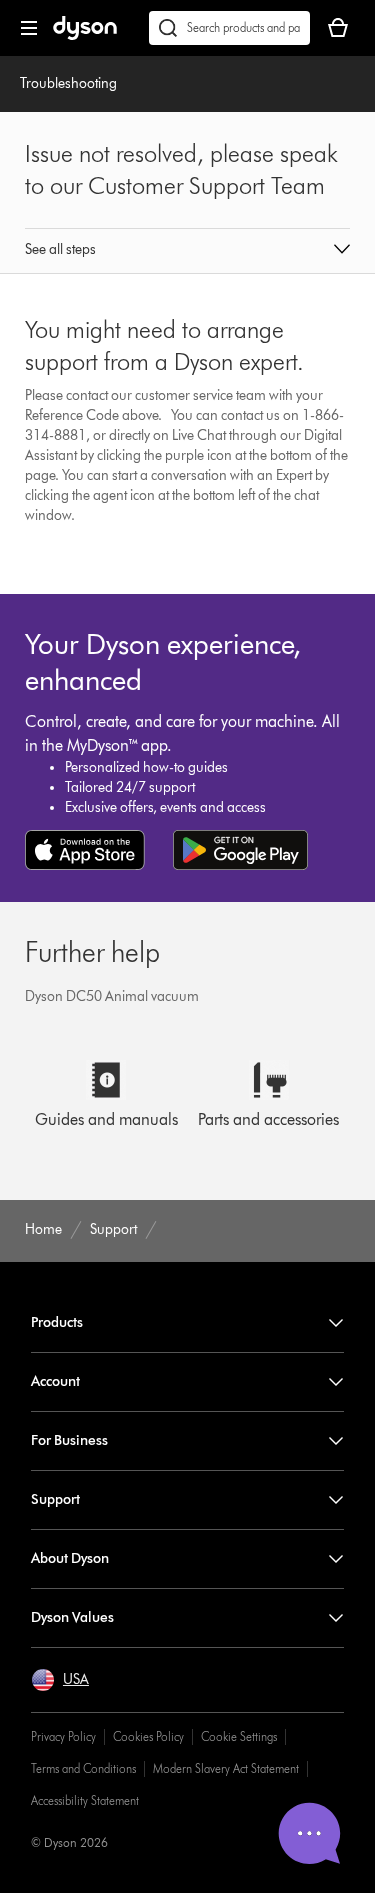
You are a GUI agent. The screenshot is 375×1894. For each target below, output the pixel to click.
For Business (69, 1440)
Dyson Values (72, 1617)
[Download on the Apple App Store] (85, 850)
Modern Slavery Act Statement (226, 1768)
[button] (188, 251)
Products (57, 1322)
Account (55, 1381)
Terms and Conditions (83, 1768)
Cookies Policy (148, 1736)
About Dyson (70, 1558)
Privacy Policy (63, 1736)
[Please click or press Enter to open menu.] (29, 28)
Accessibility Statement (85, 1800)
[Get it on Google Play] (240, 850)
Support (55, 1499)
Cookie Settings (239, 1736)
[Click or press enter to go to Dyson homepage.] (85, 35)
